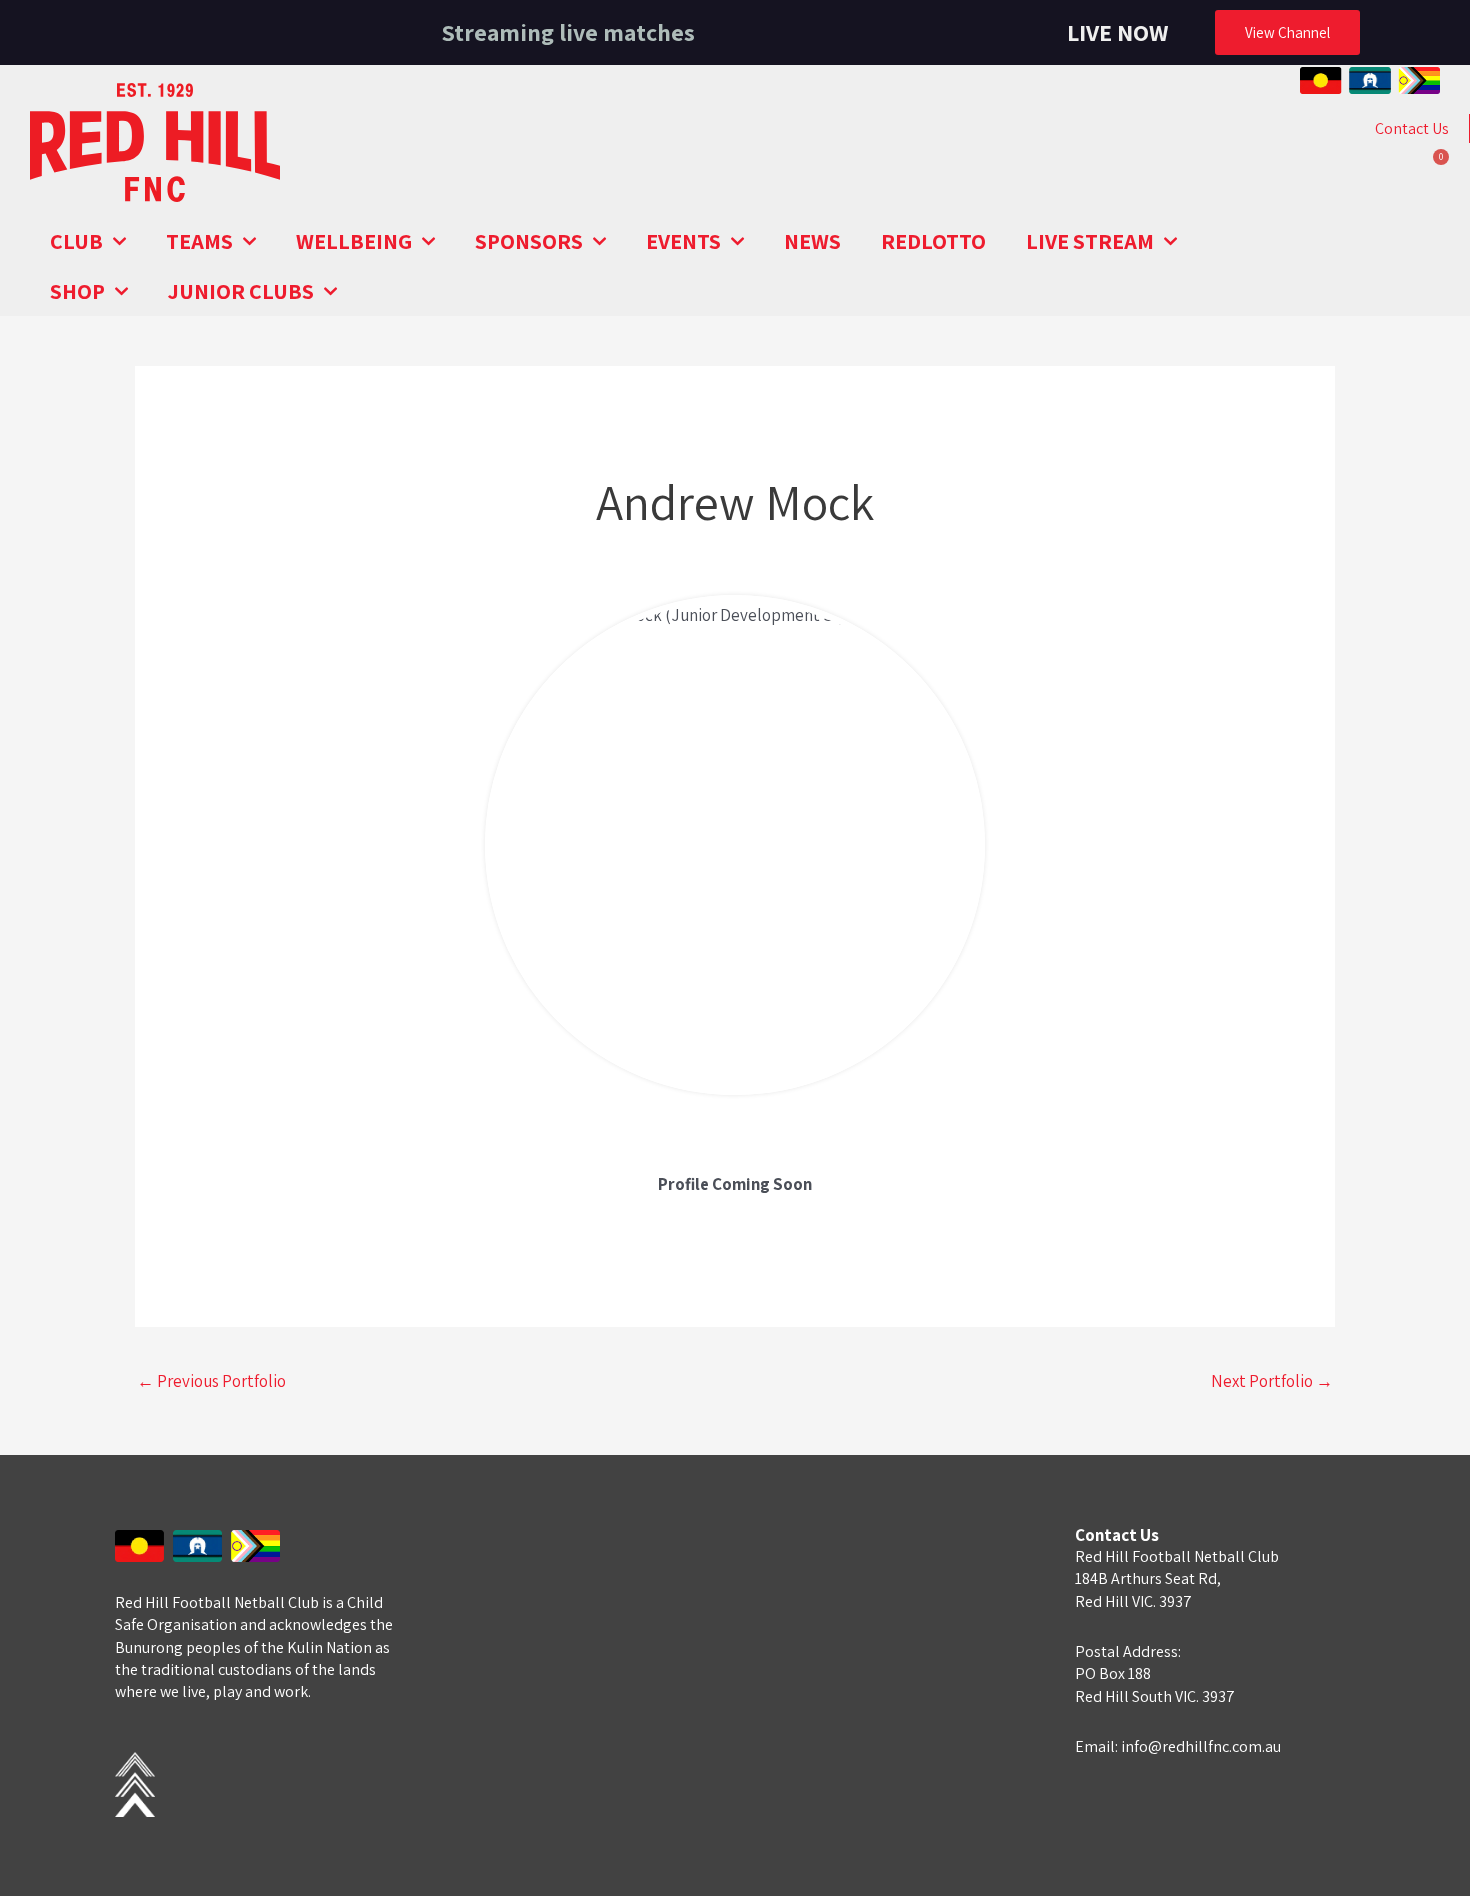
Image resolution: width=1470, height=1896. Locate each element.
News (812, 241)
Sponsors (529, 241)
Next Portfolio (1272, 1381)
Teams (199, 241)
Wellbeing (354, 241)
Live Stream (1090, 241)
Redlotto (933, 241)
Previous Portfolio (211, 1381)
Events (683, 241)
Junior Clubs (241, 291)
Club (76, 241)
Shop (77, 291)
